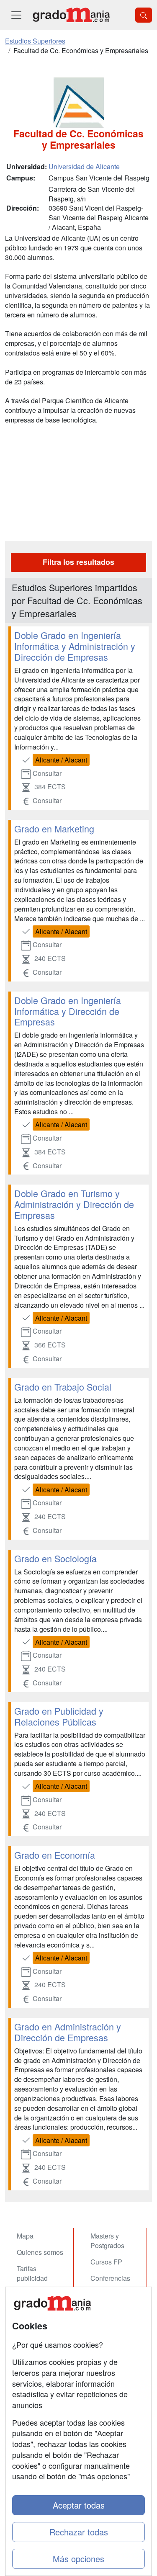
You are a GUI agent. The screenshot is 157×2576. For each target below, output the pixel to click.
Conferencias (110, 2278)
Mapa (25, 2236)
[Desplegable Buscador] (144, 15)
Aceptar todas (79, 2505)
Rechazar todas (79, 2532)
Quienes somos (40, 2252)
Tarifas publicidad (32, 2273)
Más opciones (78, 2559)
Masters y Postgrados (107, 2241)
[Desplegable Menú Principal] (16, 15)
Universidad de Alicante (84, 166)
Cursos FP (106, 2262)
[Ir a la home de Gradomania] (71, 15)
